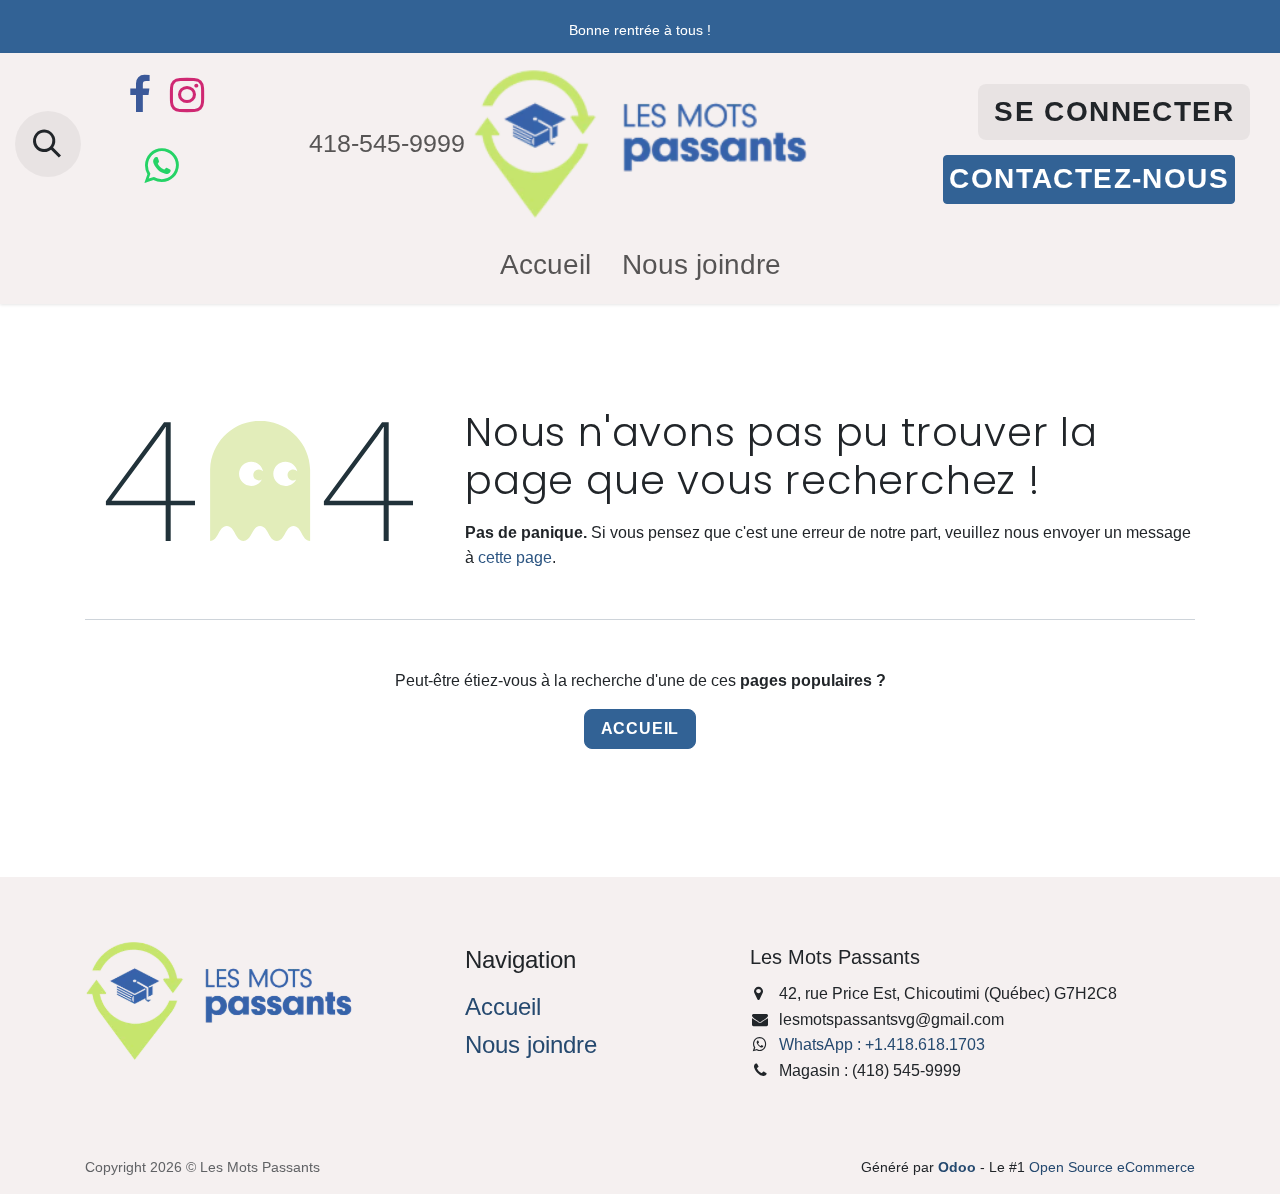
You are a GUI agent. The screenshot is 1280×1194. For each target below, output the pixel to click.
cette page (515, 557)
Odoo (959, 1167)
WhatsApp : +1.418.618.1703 (882, 1044)
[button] (48, 144)
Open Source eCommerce (1112, 1167)
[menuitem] (545, 265)
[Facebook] (139, 95)
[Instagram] (187, 95)
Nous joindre (531, 1044)
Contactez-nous (1089, 178)
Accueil (640, 728)
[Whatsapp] (161, 166)
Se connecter (1114, 111)
